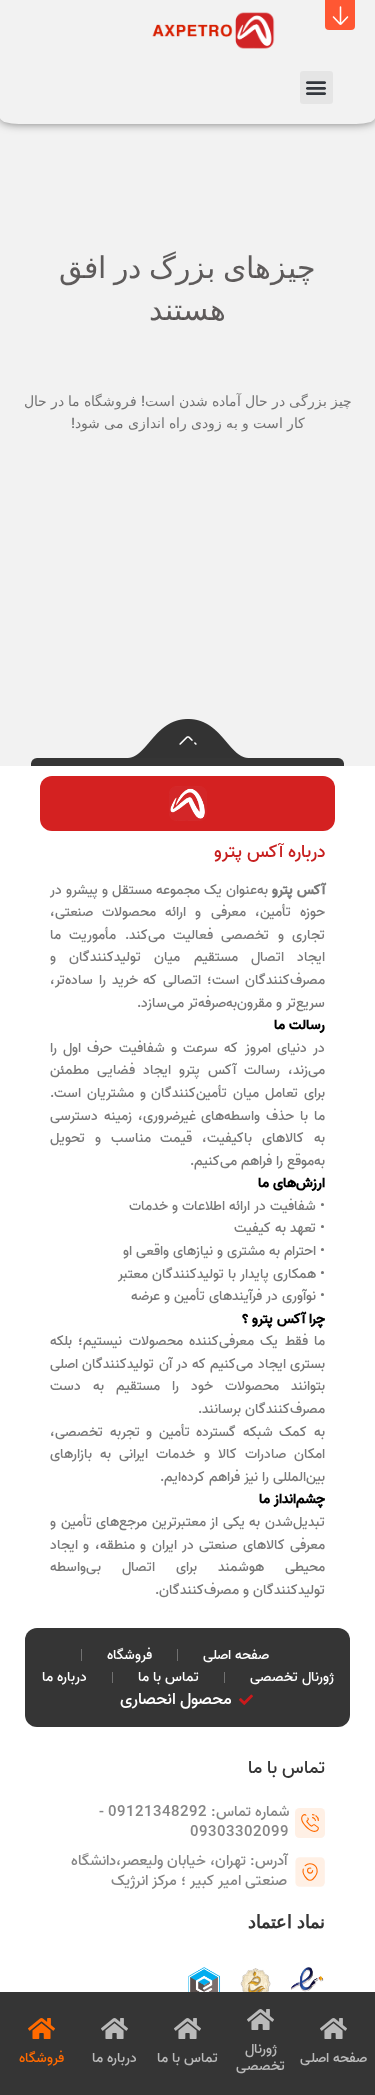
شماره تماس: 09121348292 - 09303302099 (194, 1822)
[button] (340, 15)
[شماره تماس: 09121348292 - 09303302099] (310, 1823)
